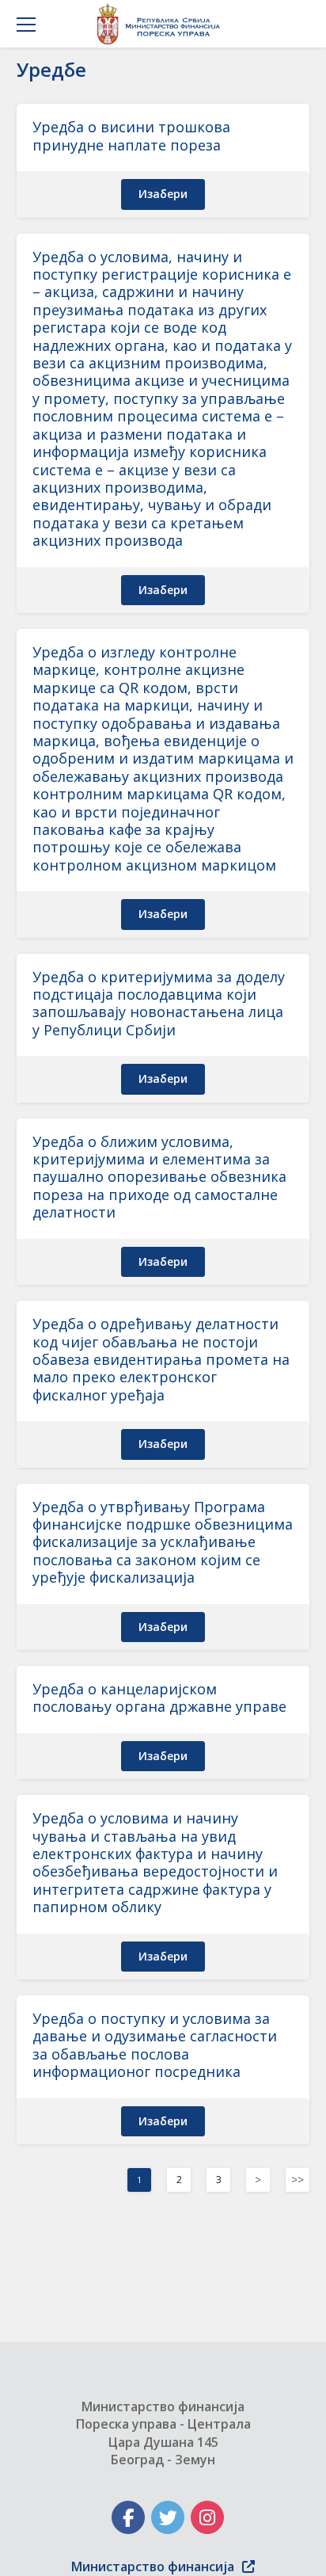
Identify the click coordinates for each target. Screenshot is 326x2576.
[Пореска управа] (163, 24)
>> (298, 2180)
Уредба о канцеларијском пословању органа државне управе (159, 1698)
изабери (163, 194)
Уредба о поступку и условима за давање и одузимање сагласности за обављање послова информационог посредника (155, 2045)
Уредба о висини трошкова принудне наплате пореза (131, 135)
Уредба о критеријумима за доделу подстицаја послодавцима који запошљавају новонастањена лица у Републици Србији (159, 1003)
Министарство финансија (153, 2566)
